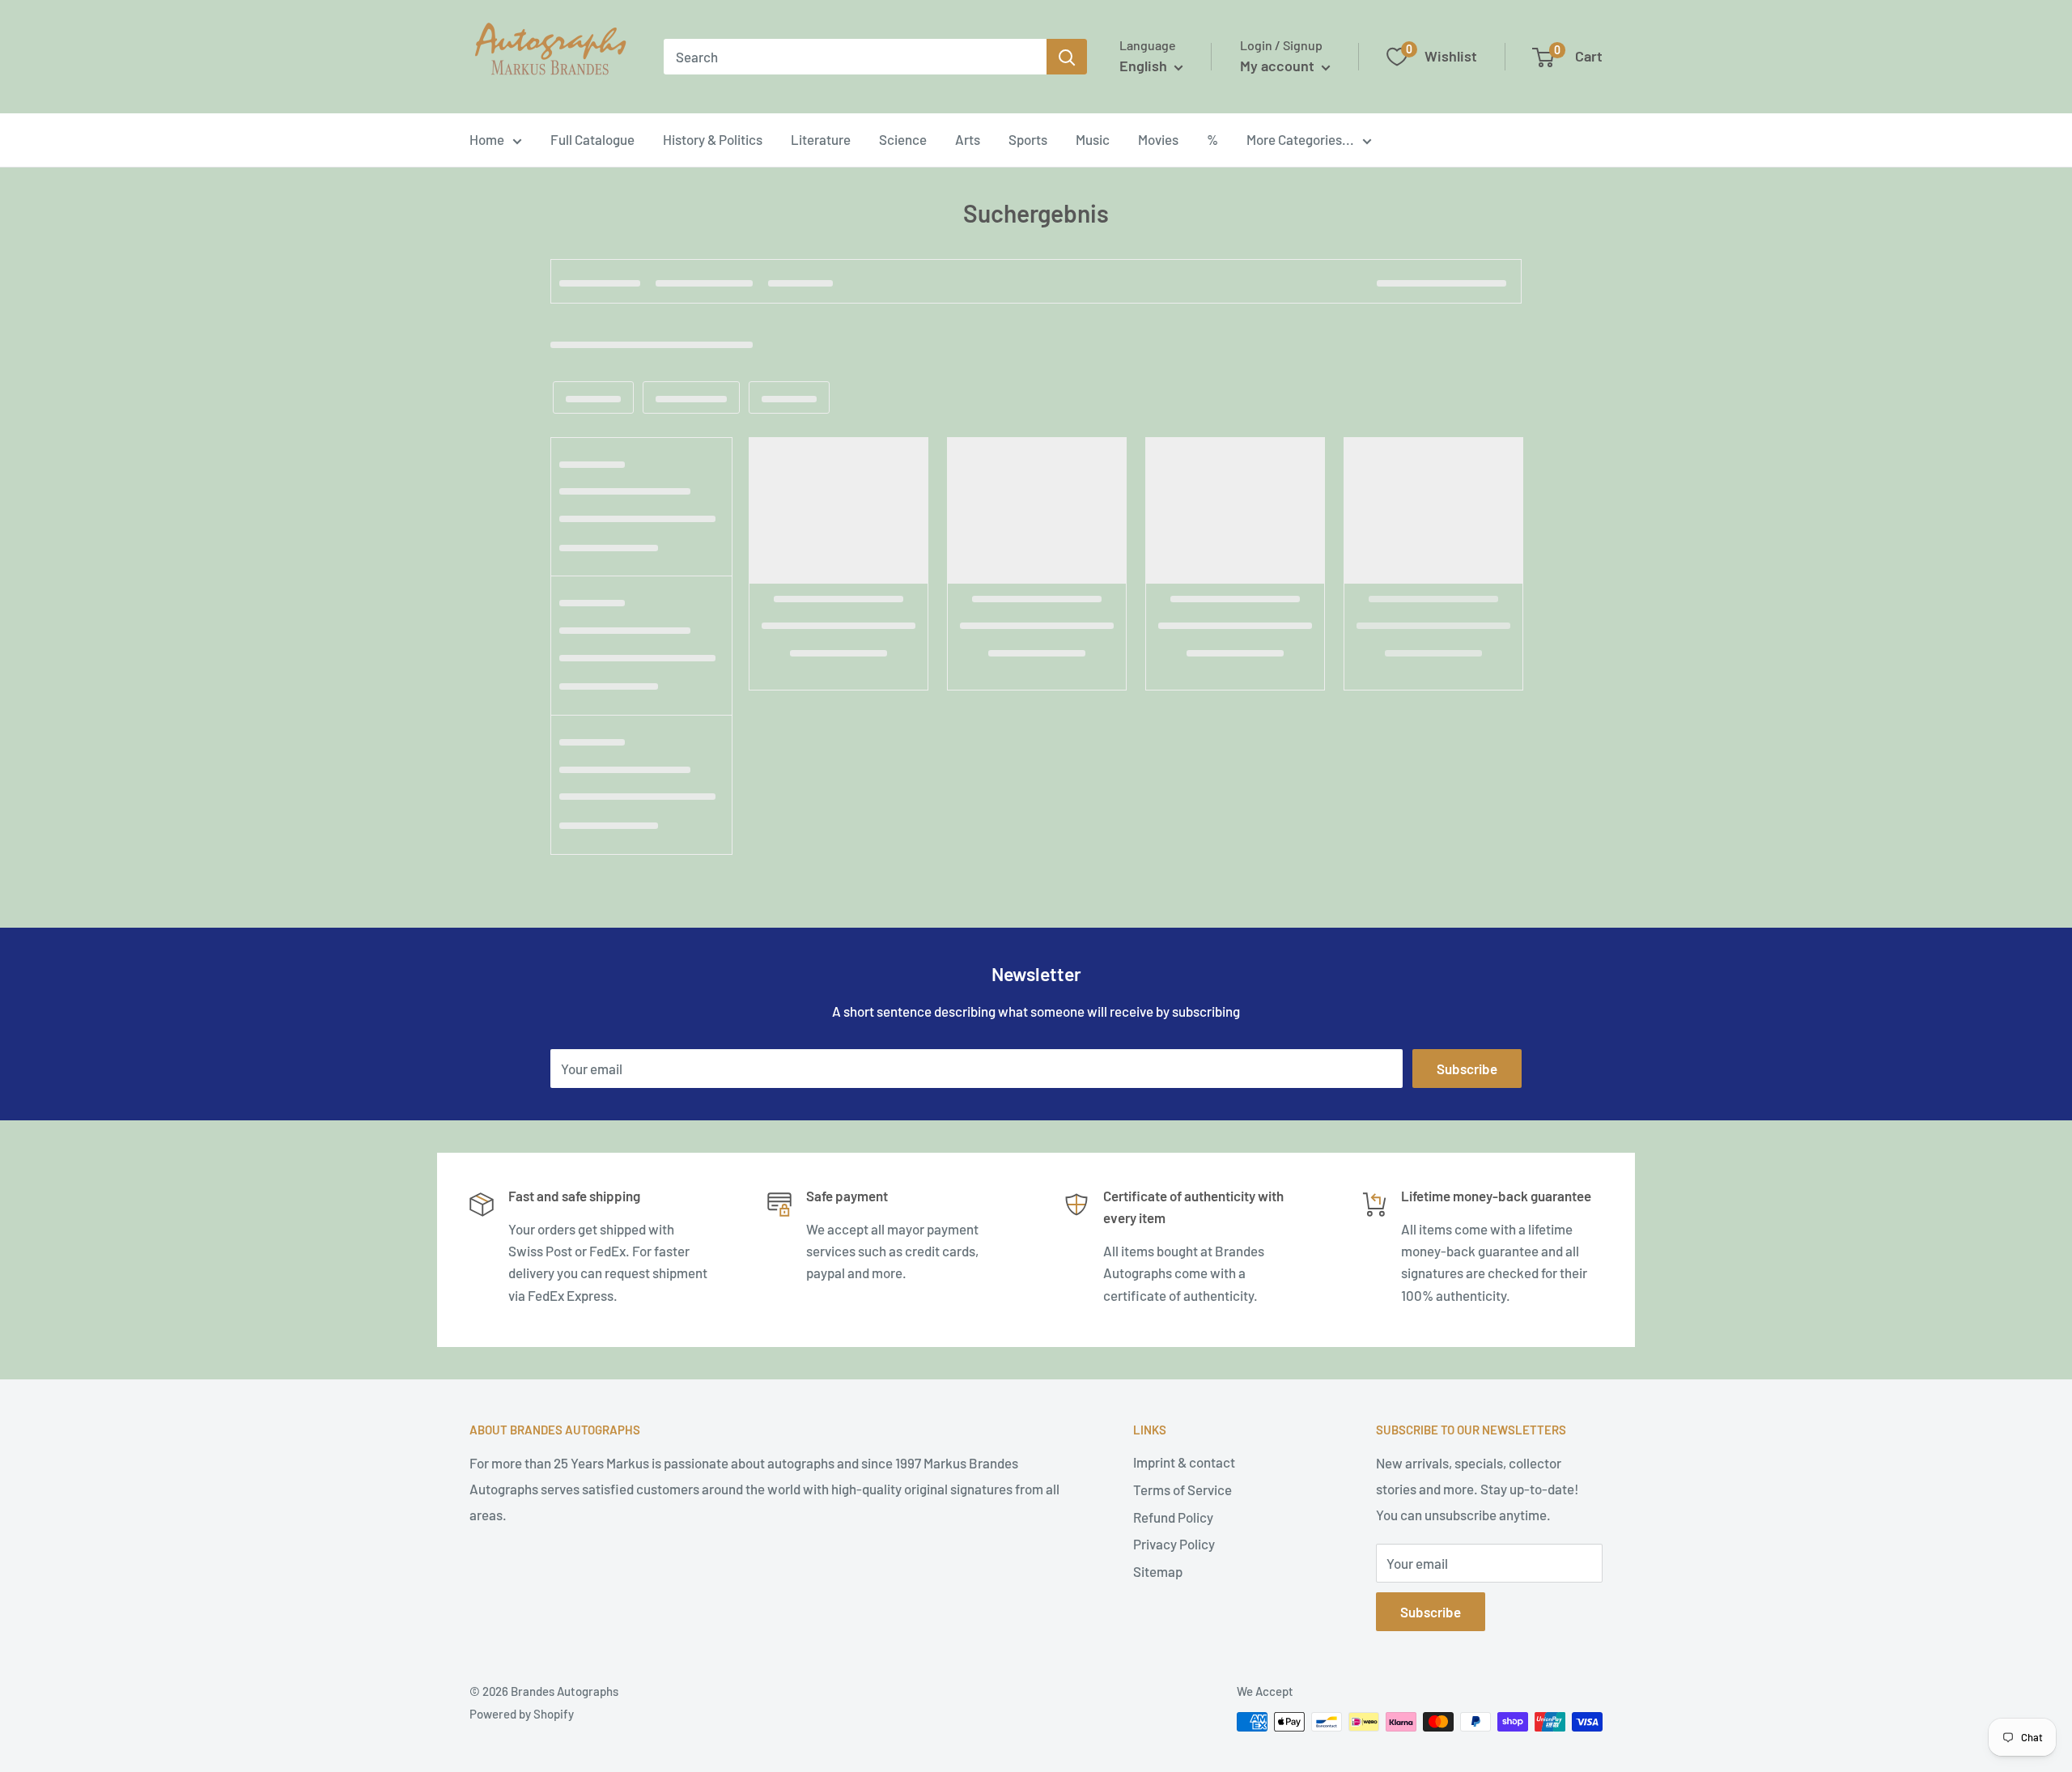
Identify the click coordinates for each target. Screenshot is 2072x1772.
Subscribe (1467, 1069)
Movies (1158, 139)
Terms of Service (1182, 1489)
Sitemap (1158, 1571)
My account (1279, 66)
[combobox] (855, 57)
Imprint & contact (1184, 1462)
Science (903, 139)
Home (487, 139)
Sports (1028, 139)
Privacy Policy (1174, 1544)
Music (1093, 139)
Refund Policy (1173, 1517)
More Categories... (1300, 139)
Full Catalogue (592, 139)
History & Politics (713, 139)
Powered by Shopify (522, 1714)
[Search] (1067, 57)
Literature (821, 139)
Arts (968, 139)
